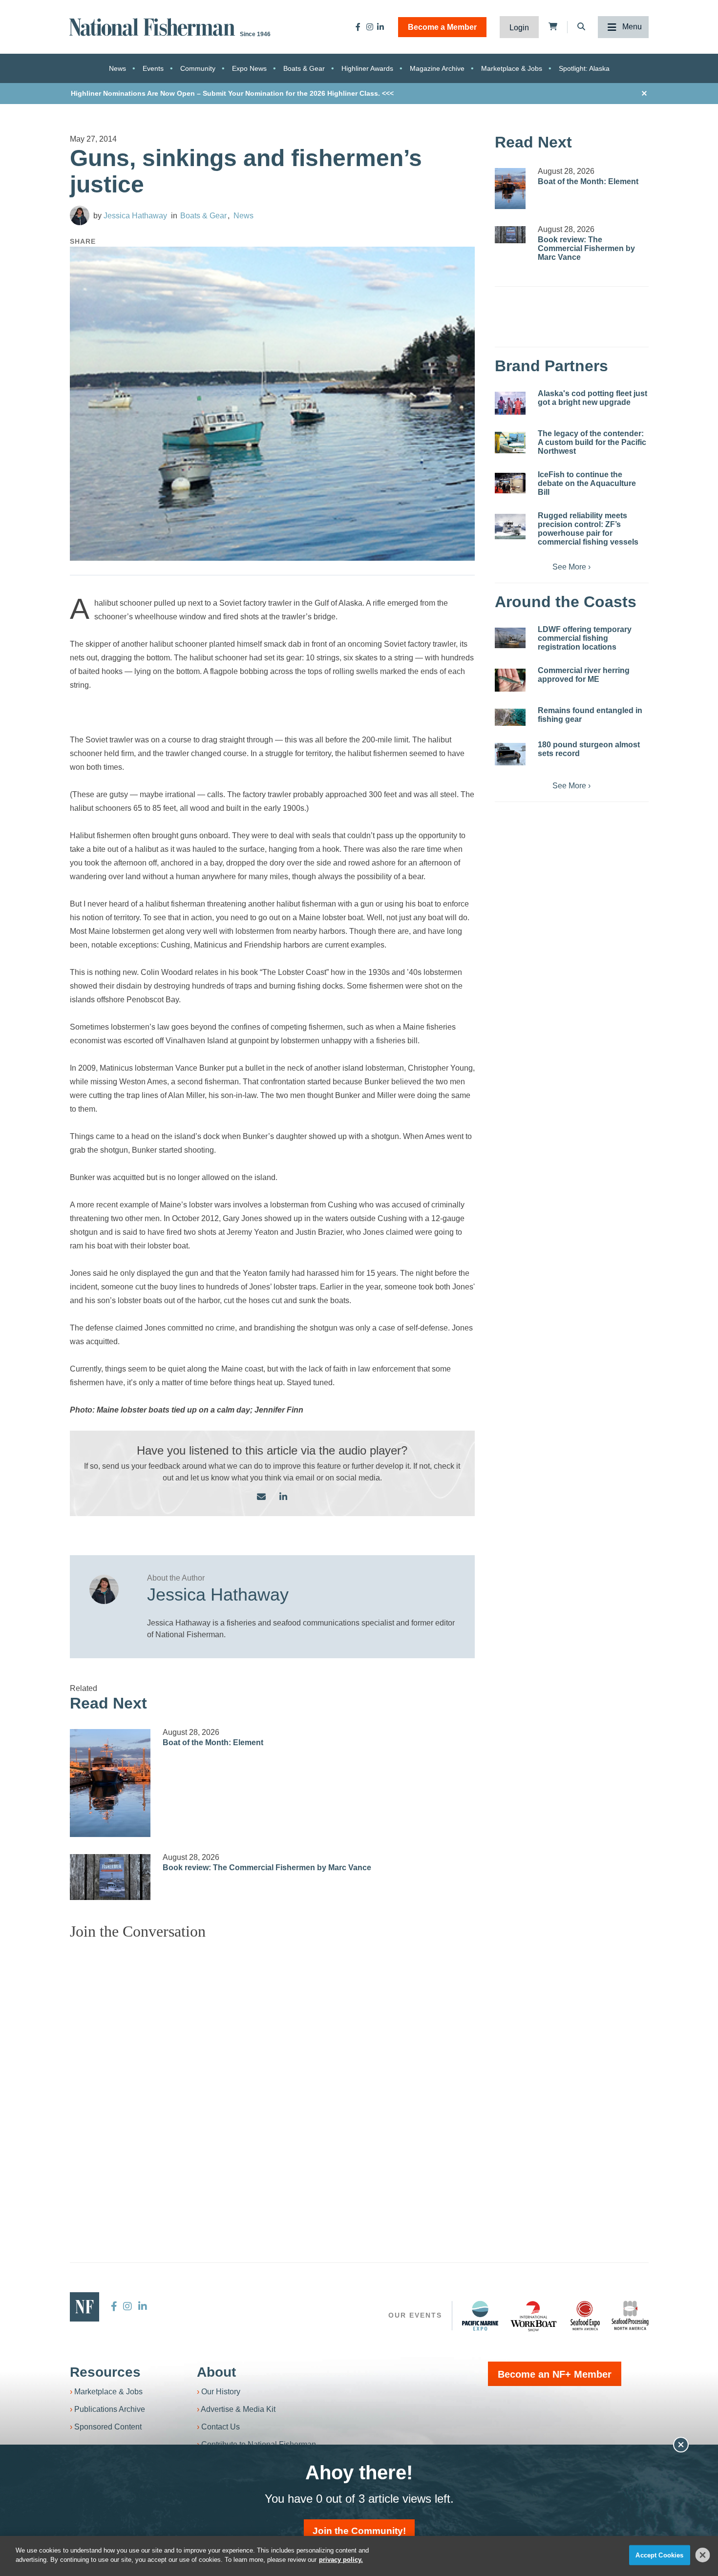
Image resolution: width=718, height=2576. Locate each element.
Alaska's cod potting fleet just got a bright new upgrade (592, 398)
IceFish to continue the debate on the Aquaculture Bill (587, 483)
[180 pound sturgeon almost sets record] (510, 754)
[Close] (703, 2555)
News (117, 68)
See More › (571, 567)
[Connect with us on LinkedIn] (283, 1497)
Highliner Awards (367, 68)
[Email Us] (261, 1497)
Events (153, 68)
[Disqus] (273, 2070)
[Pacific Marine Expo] (480, 2316)
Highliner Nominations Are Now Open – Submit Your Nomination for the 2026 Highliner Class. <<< (232, 93)
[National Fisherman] (154, 26)
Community (198, 68)
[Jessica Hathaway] (80, 215)
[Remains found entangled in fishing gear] (510, 717)
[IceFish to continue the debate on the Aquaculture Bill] (510, 483)
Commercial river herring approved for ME (584, 675)
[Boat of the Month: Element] (110, 1783)
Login (519, 28)
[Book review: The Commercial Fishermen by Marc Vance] (110, 1877)
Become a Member (442, 27)
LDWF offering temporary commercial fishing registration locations (585, 638)
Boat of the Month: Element (213, 1742)
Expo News (249, 68)
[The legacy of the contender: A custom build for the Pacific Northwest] (510, 443)
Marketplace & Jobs (512, 68)
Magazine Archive (437, 68)
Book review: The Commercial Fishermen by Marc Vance (267, 1868)
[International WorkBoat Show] (534, 2316)
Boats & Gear (304, 68)
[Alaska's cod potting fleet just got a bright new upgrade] (510, 403)
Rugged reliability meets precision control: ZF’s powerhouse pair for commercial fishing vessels (588, 529)
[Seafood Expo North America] (585, 2316)
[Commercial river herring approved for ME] (510, 680)
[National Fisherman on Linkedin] (380, 27)
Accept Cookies (659, 2555)
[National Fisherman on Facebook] (358, 27)
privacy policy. (341, 2560)
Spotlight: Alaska (584, 68)
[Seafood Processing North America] (630, 2315)
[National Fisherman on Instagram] (370, 27)
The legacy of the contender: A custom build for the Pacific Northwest (592, 442)
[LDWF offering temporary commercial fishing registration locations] (510, 638)
